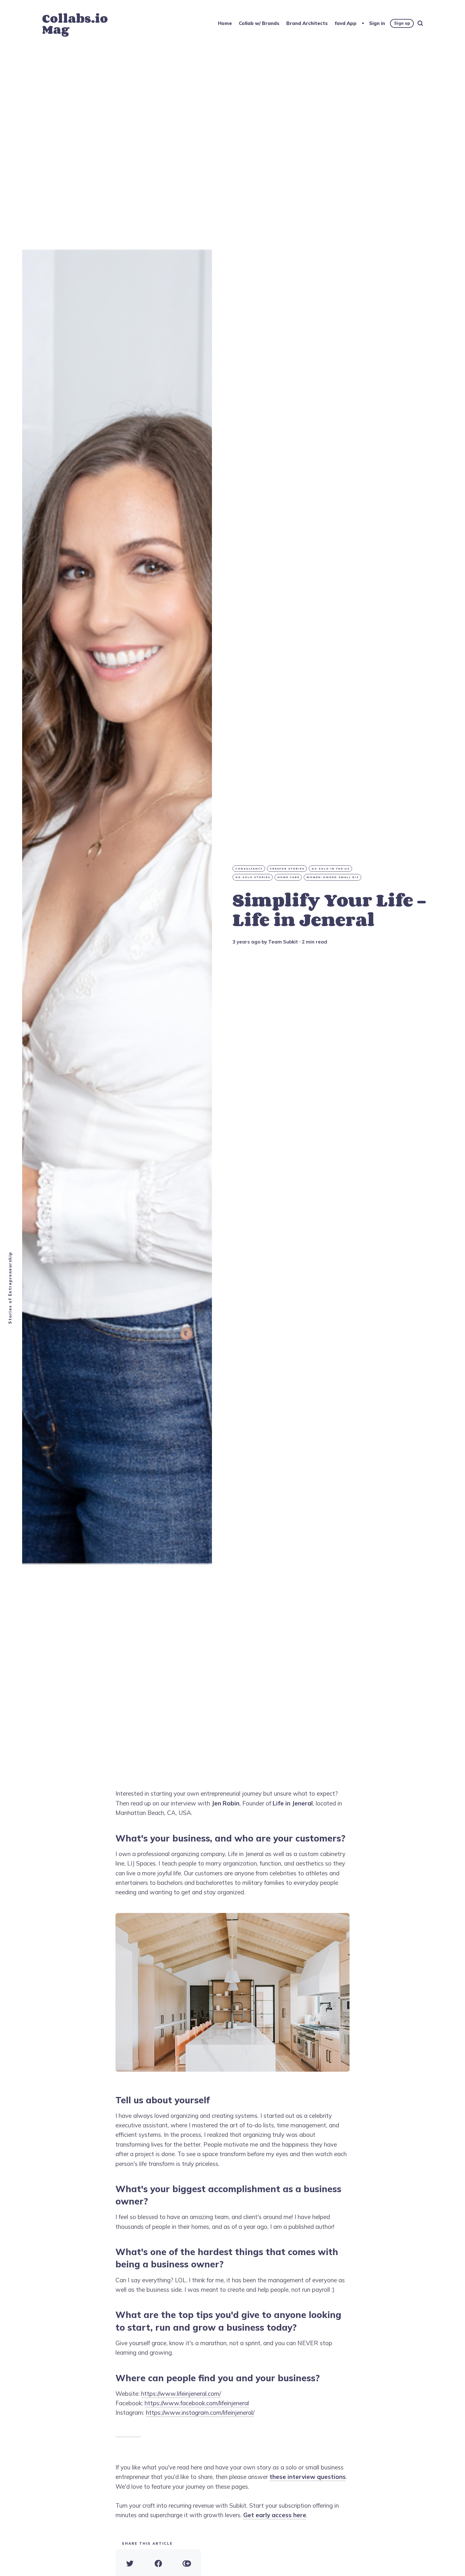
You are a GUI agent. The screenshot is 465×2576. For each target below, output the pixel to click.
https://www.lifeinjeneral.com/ (181, 2394)
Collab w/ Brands (259, 23)
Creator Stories (287, 869)
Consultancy (249, 869)
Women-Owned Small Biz (333, 877)
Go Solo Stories (253, 877)
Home (225, 23)
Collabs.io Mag (75, 24)
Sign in (377, 23)
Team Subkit (283, 942)
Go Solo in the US (331, 869)
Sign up (402, 23)
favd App (346, 23)
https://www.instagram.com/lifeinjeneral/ (200, 2413)
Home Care (288, 877)
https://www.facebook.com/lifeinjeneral (197, 2403)
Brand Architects (307, 23)
